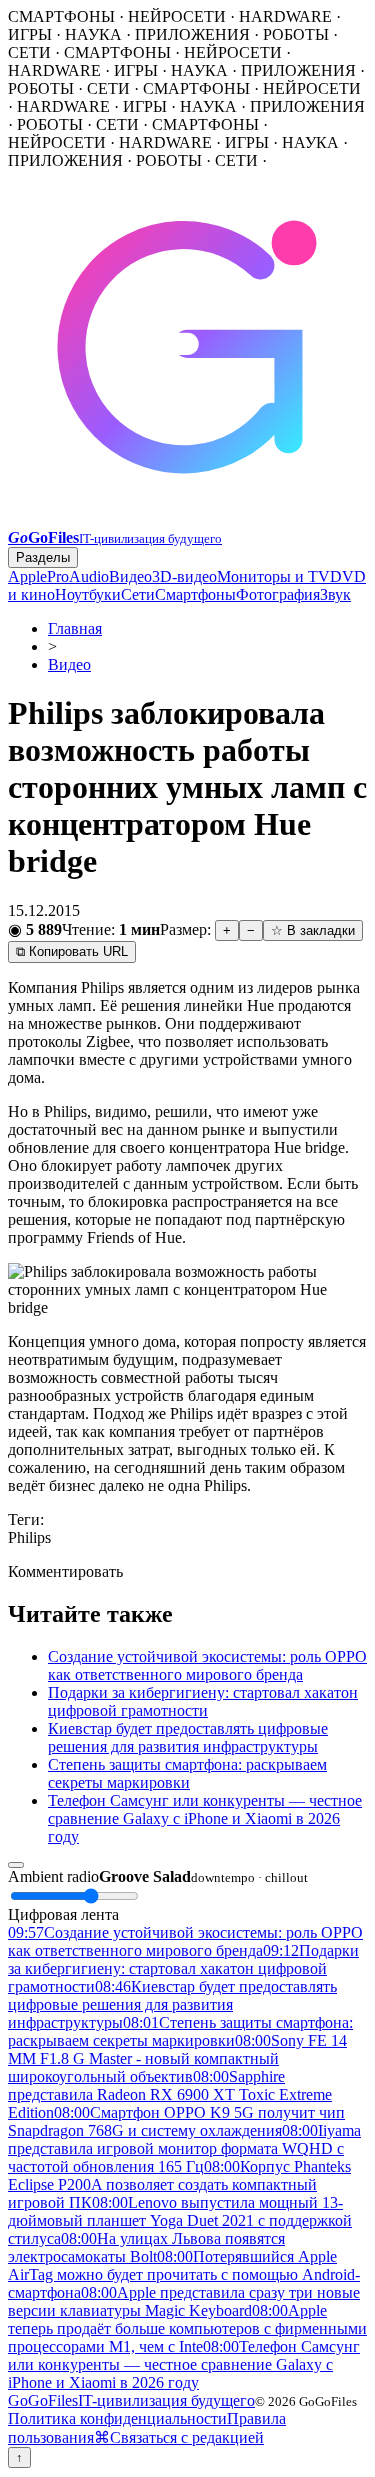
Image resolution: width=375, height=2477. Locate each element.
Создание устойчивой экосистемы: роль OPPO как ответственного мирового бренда (207, 1665)
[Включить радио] (16, 1865)
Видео (130, 576)
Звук (335, 594)
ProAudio (78, 576)
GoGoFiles (131, 2400)
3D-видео (184, 576)
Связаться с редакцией (187, 2437)
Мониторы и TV (273, 576)
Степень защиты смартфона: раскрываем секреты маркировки (187, 1773)
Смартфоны (195, 594)
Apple (27, 576)
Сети (138, 594)
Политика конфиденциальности (117, 2418)
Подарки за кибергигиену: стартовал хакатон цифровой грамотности (203, 1701)
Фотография (278, 594)
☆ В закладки (313, 930)
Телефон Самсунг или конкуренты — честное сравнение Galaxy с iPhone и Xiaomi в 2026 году (205, 1818)
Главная (75, 628)
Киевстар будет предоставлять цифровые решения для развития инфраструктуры (188, 1737)
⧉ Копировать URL (72, 951)
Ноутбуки (88, 594)
